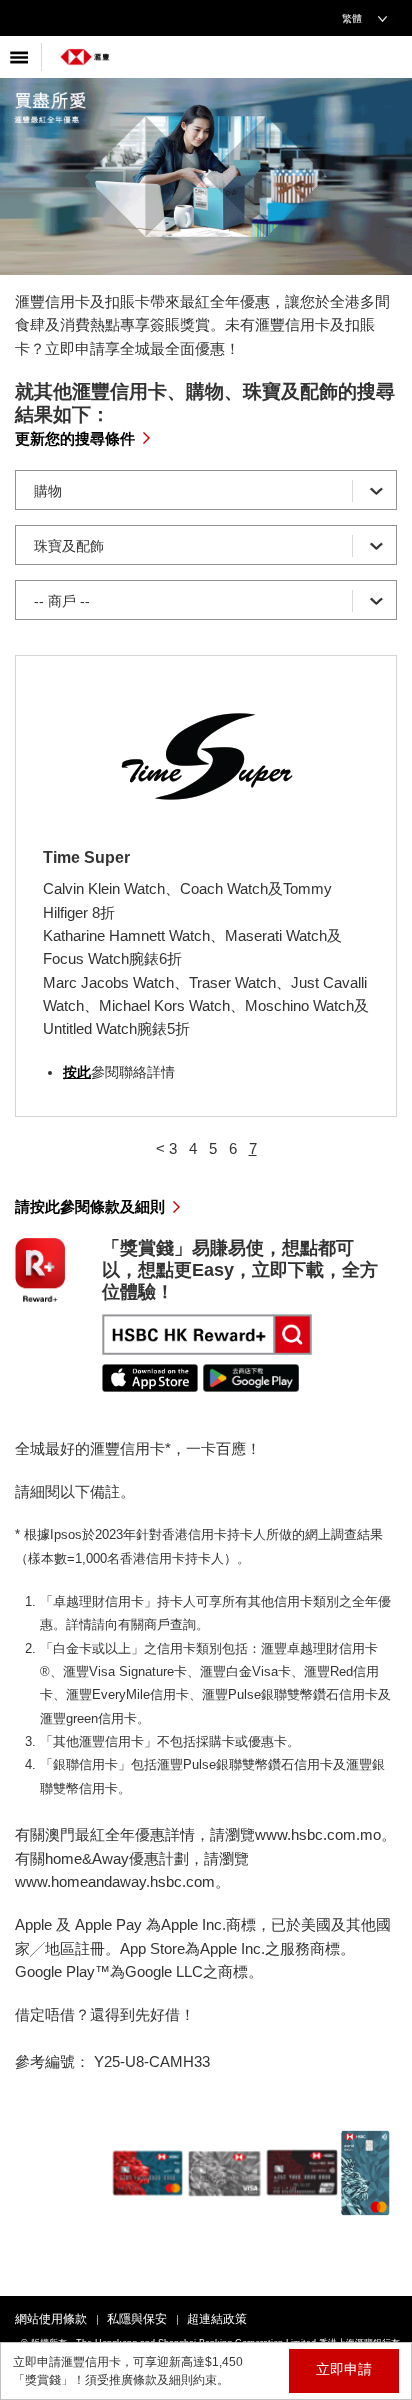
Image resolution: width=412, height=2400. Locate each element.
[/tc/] (85, 49)
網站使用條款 (51, 2319)
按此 (77, 1072)
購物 (48, 491)
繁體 (352, 18)
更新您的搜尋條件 (75, 438)
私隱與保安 (137, 2319)
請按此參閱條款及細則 (90, 1206)
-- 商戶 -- (62, 601)
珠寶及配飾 (69, 546)
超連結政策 (217, 2319)
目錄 (21, 57)
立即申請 (344, 2369)
